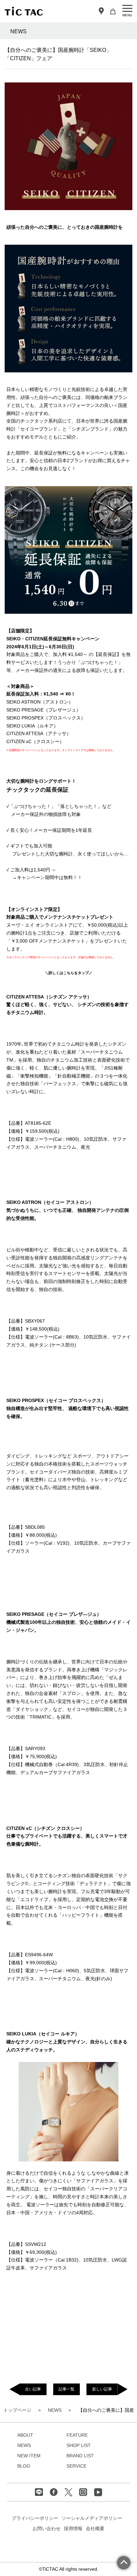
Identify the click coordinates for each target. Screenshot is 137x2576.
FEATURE (77, 2435)
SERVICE (76, 2466)
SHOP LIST (79, 2445)
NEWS (24, 2445)
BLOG (24, 2466)
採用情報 (73, 2528)
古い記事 (33, 2389)
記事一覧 (67, 2389)
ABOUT (25, 2435)
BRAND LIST (80, 2456)
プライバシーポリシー (35, 2518)
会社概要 (95, 2528)
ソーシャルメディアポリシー (92, 2518)
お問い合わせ (47, 2528)
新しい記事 (102, 2389)
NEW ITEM (29, 2456)
